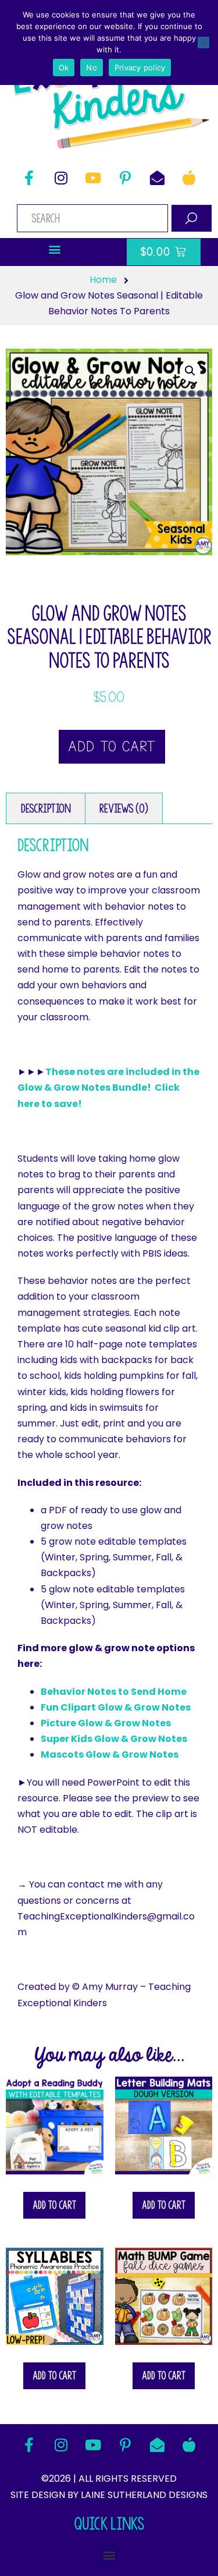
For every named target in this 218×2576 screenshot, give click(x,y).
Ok (64, 68)
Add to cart (112, 747)
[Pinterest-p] (125, 178)
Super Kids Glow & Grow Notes (114, 1739)
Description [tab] (46, 808)
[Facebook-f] (29, 178)
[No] (203, 42)
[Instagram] (61, 178)
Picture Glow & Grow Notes (106, 1723)
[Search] (192, 218)
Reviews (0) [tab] (124, 808)
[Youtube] (93, 178)
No (92, 68)
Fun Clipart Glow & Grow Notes (116, 1707)
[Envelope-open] (157, 178)
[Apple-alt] (189, 178)
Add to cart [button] (54, 2205)
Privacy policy (140, 68)
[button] (54, 249)
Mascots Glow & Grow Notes (110, 1754)
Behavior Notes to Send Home (114, 1692)
